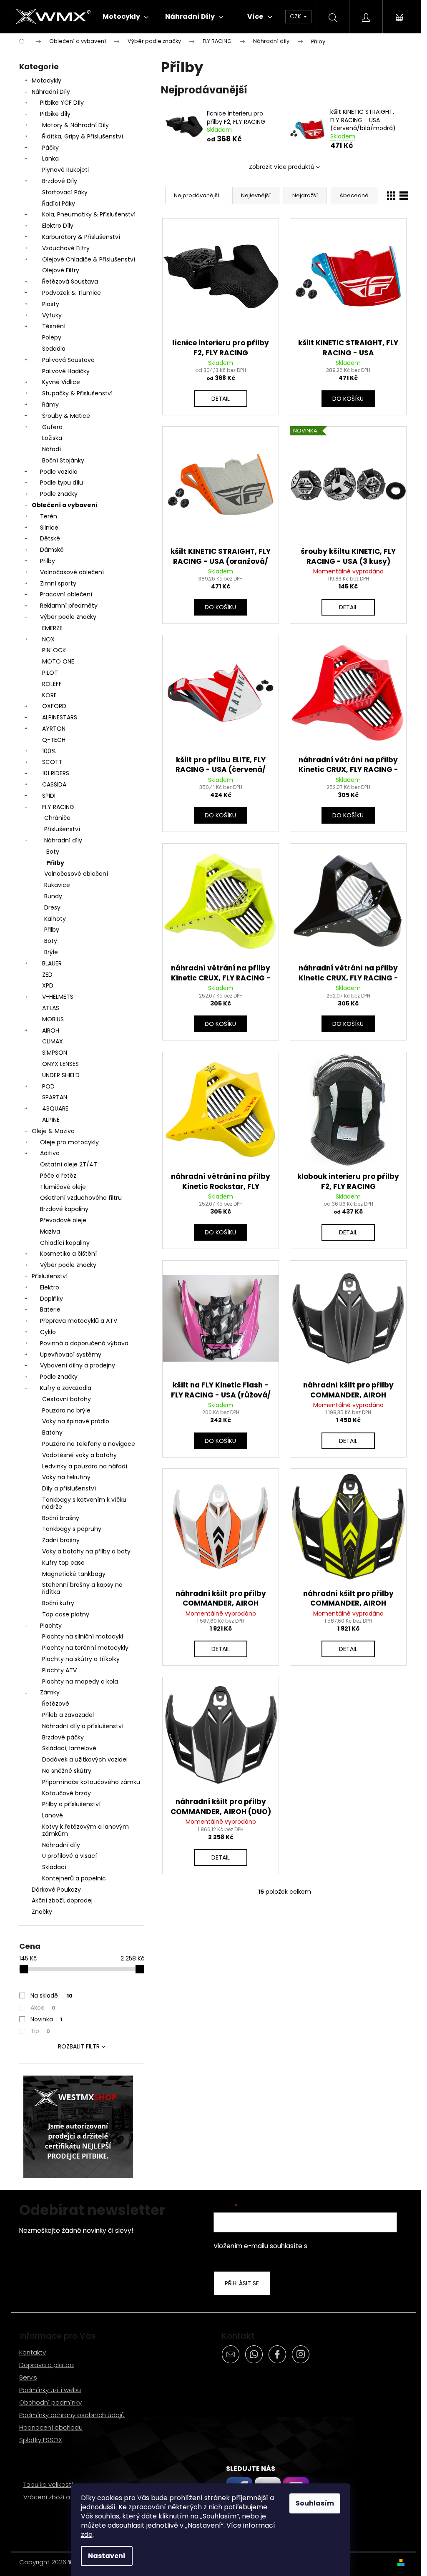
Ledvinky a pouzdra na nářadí (85, 1466)
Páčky (50, 148)
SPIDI (49, 796)
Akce (43, 2008)
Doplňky (51, 1299)
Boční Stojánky (63, 460)
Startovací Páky (65, 192)
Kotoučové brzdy (67, 1793)
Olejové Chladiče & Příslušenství (89, 259)
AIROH (51, 1030)
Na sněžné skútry (67, 1771)
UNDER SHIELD (61, 1075)
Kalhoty (55, 919)
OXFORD (54, 706)
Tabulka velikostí (48, 2484)
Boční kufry (58, 1603)
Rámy (50, 405)
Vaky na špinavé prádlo (76, 1421)
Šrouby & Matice (66, 416)
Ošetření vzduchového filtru (81, 1198)
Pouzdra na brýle (66, 1410)
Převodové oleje (63, 1220)
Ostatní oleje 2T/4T (69, 1164)
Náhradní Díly (51, 92)
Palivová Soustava (68, 360)
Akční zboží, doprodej (62, 1900)
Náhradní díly (63, 840)
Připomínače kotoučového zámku (91, 1782)
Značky (42, 1912)
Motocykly (46, 80)
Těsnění (54, 326)
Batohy (52, 1433)
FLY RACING (58, 807)
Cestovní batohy (67, 1399)
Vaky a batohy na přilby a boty (86, 1551)
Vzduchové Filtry (66, 248)
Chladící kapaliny (65, 1243)
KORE (49, 695)
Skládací (54, 1867)
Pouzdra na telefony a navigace (89, 1444)
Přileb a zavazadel (68, 1715)
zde (87, 2535)
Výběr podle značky (68, 617)
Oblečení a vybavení (65, 505)
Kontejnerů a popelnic (74, 1878)
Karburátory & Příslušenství (81, 237)
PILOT (50, 673)
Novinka (46, 2019)
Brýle (51, 952)
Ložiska (52, 438)
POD (48, 1086)
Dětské (50, 538)
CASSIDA (54, 784)
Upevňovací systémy (71, 1355)
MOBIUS (53, 1019)
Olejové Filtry (61, 270)
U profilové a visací (69, 1856)
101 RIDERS (56, 773)
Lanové (53, 1815)
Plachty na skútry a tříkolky (81, 1659)
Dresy (52, 907)
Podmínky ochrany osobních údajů (72, 2415)
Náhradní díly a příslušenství (83, 1726)
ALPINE (51, 1120)
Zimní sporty (58, 583)
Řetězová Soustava (70, 281)
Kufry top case (63, 1563)
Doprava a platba (46, 2365)
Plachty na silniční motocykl (83, 1636)
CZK (296, 16)
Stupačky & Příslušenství (77, 393)
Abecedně (354, 195)
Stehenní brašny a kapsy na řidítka (82, 1588)
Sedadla (54, 349)
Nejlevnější (256, 195)
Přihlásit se (242, 2283)
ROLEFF (52, 684)
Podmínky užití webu (50, 2390)
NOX (48, 639)
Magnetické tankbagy (74, 1574)
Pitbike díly (55, 114)
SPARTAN (55, 1097)
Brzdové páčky (63, 1737)
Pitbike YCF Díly (62, 103)
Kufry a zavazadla (66, 1388)
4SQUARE (55, 1108)
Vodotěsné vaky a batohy (79, 1455)
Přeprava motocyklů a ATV (79, 1321)
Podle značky (59, 494)
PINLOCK (54, 650)
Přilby (48, 561)
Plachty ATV (59, 1670)
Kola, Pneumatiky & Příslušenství (89, 214)
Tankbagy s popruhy (72, 1529)
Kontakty (33, 2352)
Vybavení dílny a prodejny (78, 1365)
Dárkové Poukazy (56, 1890)
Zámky (50, 1692)
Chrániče (57, 818)
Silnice (49, 528)
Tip (40, 2031)
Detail (221, 399)
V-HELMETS (58, 997)
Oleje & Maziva (53, 1131)
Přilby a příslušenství (71, 1804)
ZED (47, 975)
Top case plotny (66, 1614)
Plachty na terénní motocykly (85, 1648)
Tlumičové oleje (63, 1187)
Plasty (51, 304)
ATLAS (51, 1008)
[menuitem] (126, 17)
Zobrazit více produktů (282, 167)
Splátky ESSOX (41, 2440)
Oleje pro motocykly (69, 1142)
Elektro (50, 1287)
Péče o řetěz (58, 1176)
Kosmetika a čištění (68, 1254)
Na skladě (51, 1995)
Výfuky (52, 315)
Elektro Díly (58, 226)
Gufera (52, 427)
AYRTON (54, 729)
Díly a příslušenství (69, 1488)
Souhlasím (315, 2503)
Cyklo (48, 1332)
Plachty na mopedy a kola (80, 1681)
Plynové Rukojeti (65, 170)
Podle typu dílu (62, 483)
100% (49, 751)
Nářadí (51, 449)
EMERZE (52, 628)
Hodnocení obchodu (51, 2427)
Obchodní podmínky (50, 2402)
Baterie (50, 1309)
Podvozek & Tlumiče (72, 293)
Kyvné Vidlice (61, 382)
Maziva (50, 1231)
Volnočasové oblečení (72, 572)
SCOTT (52, 762)
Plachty (51, 1626)
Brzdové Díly (60, 181)
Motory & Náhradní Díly (75, 125)
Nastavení (107, 2556)
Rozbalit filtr (79, 2046)
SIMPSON (55, 1053)
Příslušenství (62, 829)
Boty (53, 852)
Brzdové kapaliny (64, 1209)
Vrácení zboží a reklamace (64, 2497)
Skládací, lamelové (69, 1748)
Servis (28, 2377)
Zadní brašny (61, 1540)
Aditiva (50, 1153)
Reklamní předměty (69, 606)
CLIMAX (53, 1041)
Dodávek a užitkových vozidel (85, 1759)
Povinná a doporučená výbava (84, 1343)
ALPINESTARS (60, 717)
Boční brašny (61, 1518)
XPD (48, 985)
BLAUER (52, 963)
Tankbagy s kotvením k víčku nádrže (84, 1503)
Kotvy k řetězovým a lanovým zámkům (85, 1830)
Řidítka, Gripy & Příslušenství (83, 136)
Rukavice (57, 885)
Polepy (52, 337)
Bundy (53, 896)
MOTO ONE (58, 661)
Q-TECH (54, 740)
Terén (49, 516)
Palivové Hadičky (66, 371)
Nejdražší (305, 195)
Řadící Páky (59, 204)
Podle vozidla (59, 472)
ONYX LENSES (60, 1064)
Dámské (52, 550)
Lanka (50, 158)
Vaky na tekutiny (66, 1477)
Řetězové (56, 1704)
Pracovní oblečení (66, 594)
